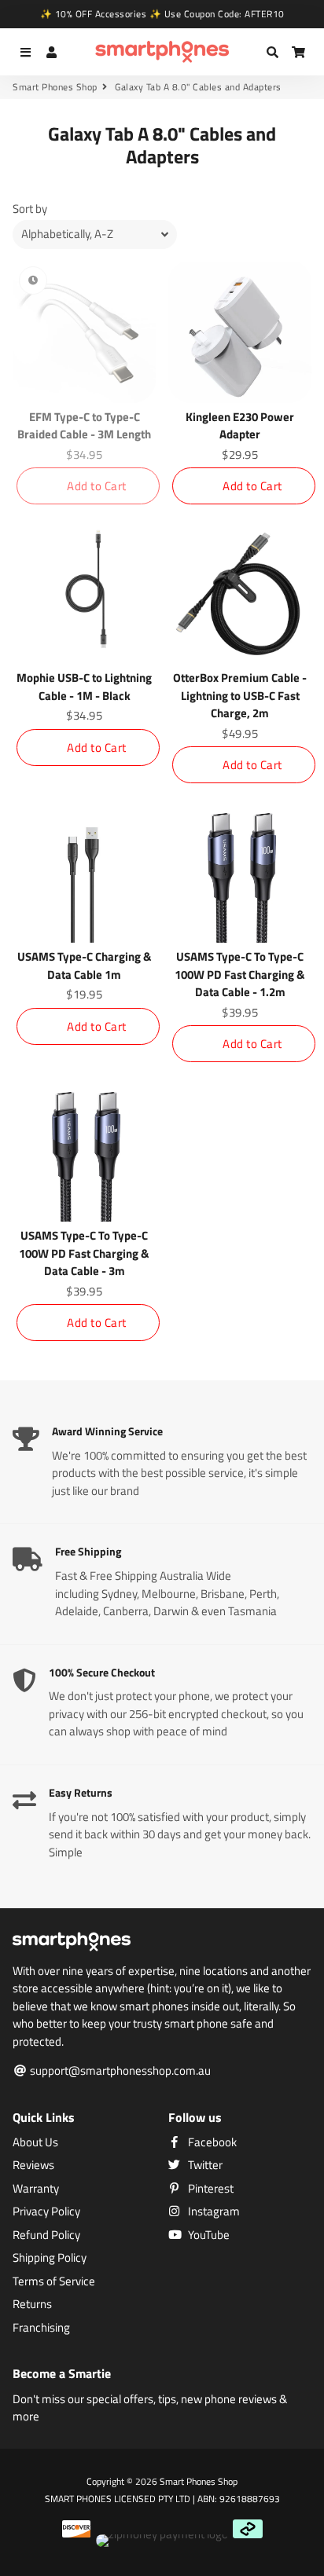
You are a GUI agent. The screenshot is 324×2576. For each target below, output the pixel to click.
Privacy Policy (46, 2211)
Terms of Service (54, 2281)
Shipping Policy (50, 2258)
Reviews (33, 2165)
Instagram (213, 2211)
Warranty (36, 2189)
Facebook (211, 2142)
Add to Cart (97, 486)
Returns (32, 2304)
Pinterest (210, 2189)
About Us (35, 2142)
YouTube (208, 2235)
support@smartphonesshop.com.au (119, 2071)
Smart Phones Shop (55, 87)
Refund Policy (46, 2235)
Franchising (41, 2328)
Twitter (204, 2165)
